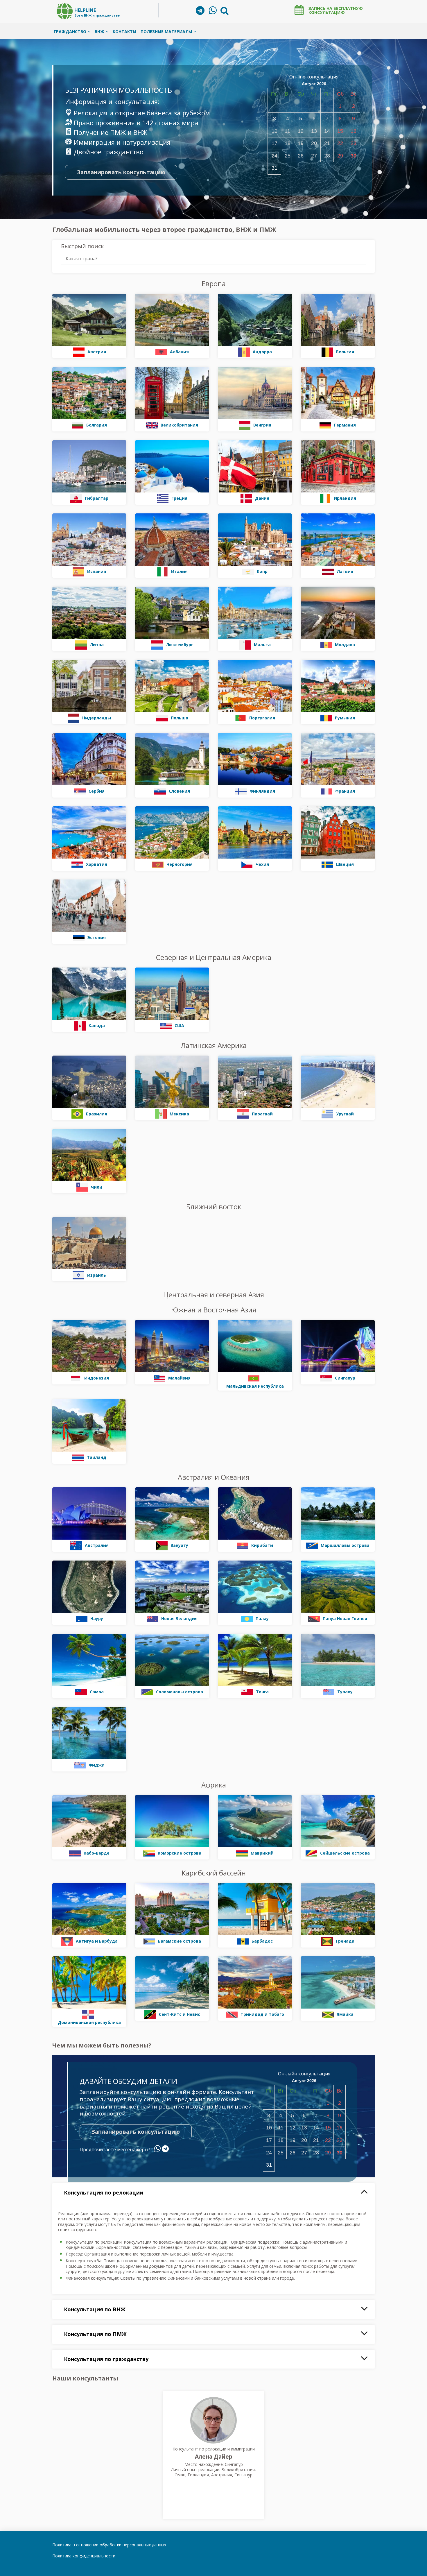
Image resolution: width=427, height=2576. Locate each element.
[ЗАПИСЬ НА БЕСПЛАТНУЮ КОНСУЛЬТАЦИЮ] (299, 10)
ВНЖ (99, 32)
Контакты (124, 32)
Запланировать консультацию (121, 172)
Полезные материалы (166, 32)
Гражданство (70, 32)
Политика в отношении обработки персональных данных (109, 2545)
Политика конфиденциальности (84, 2556)
